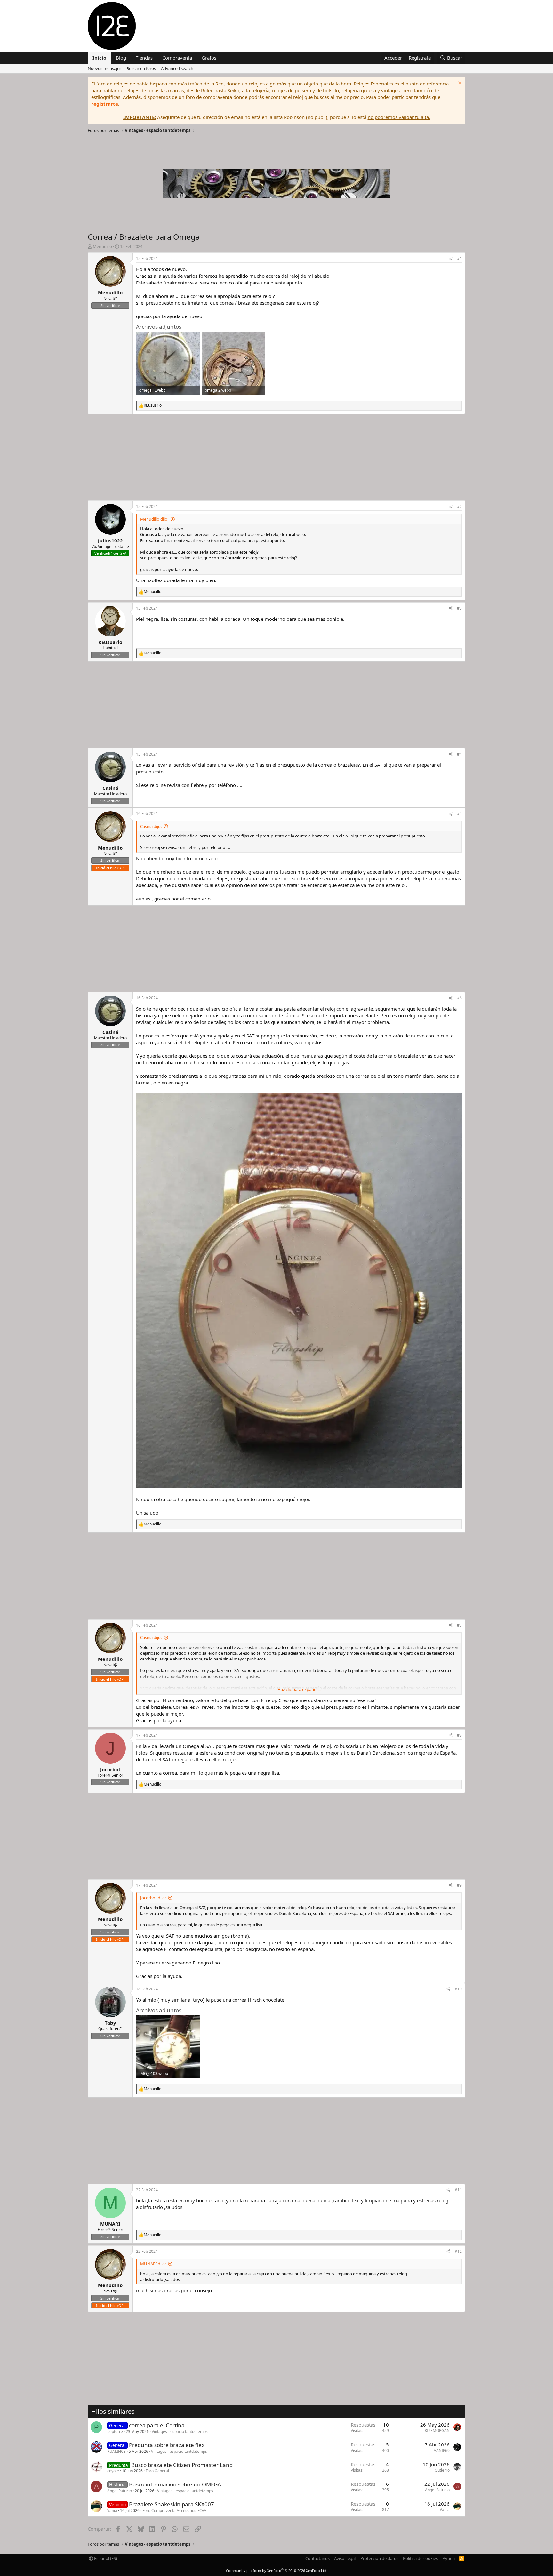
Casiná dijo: (151, 826)
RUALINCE (116, 2451)
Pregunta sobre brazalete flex (167, 2445)
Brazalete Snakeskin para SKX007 (172, 2504)
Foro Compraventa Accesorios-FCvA (174, 2511)
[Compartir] (451, 259)
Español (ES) (105, 2558)
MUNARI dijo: (153, 2264)
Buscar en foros (141, 68)
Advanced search (177, 68)
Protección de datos (379, 2558)
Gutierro (442, 2470)
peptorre (115, 2432)
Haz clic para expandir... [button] (299, 1689)
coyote (113, 2471)
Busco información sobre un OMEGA (175, 2484)
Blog (121, 58)
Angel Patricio (120, 2491)
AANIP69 (442, 2450)
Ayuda (449, 2558)
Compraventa (177, 58)
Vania (112, 2511)
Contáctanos (317, 2558)
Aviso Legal (345, 2558)
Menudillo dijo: (154, 519)
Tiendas (144, 58)
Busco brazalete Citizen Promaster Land (182, 2465)
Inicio (99, 58)
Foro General (157, 2471)
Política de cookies (420, 2558)
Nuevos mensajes (104, 68)
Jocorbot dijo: (153, 1898)
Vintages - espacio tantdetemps (180, 2432)
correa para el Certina (157, 2425)
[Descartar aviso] (459, 84)
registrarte (105, 104)
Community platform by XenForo (277, 2570)
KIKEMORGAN (437, 2431)
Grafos (209, 58)
